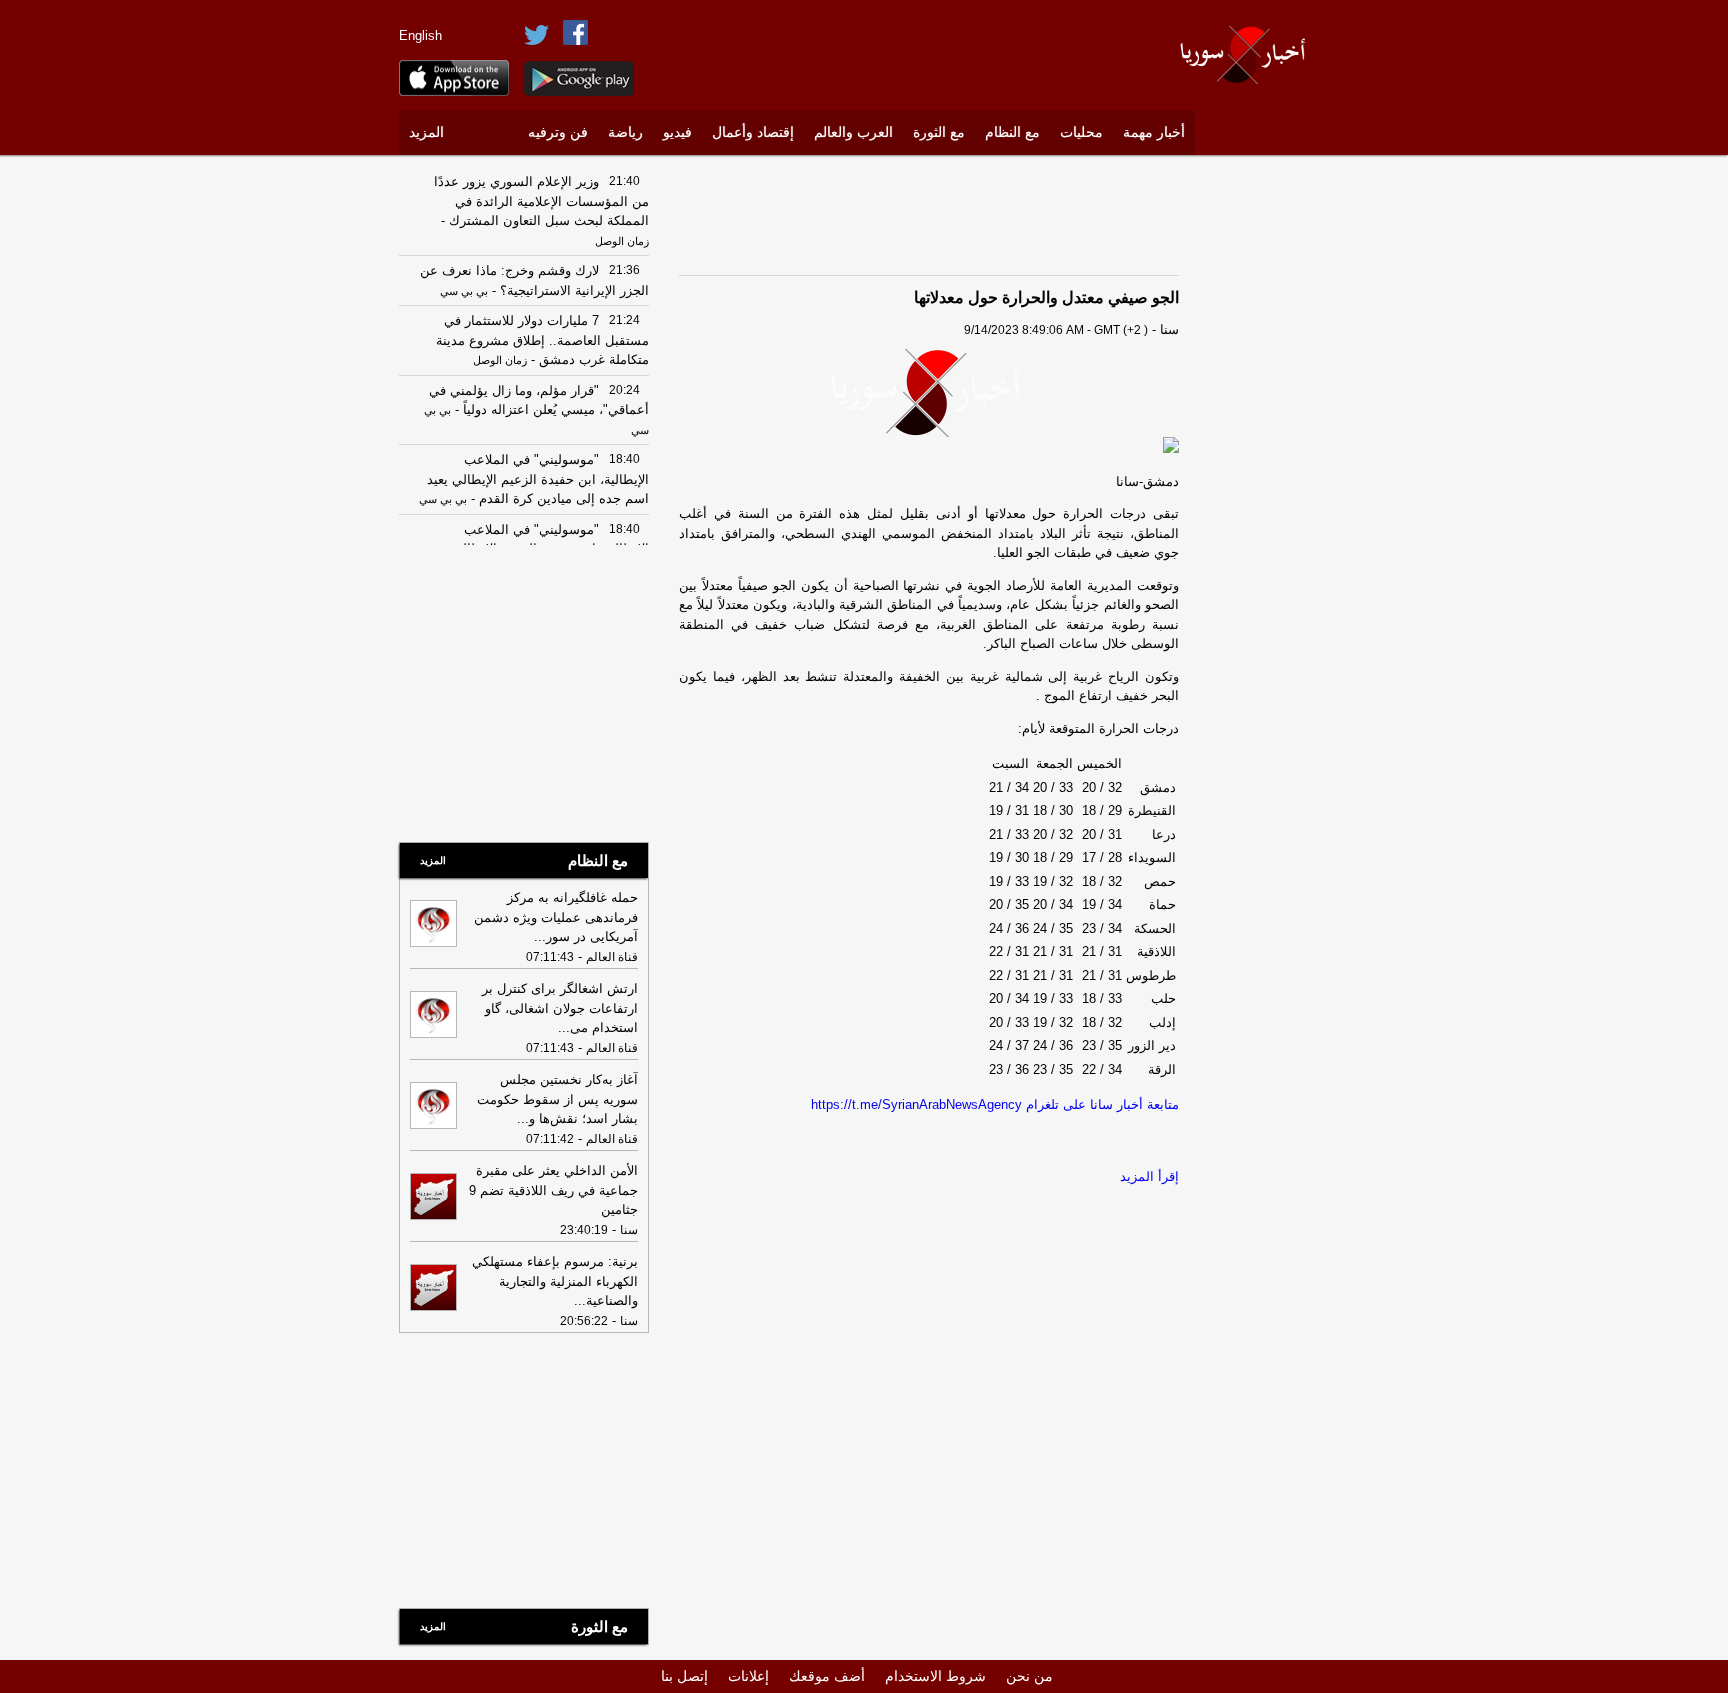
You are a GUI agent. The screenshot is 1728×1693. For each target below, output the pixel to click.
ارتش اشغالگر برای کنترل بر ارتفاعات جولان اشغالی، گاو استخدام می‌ (560, 1008)
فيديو (677, 132)
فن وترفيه (558, 132)
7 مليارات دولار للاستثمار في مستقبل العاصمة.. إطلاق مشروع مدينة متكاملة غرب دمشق (542, 340)
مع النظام (1012, 132)
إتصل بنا (684, 1676)
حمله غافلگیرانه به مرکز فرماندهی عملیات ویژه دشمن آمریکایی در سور (556, 917)
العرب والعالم (853, 132)
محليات (1081, 132)
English (420, 35)
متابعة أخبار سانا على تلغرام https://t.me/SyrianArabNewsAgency (995, 1104)
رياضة (625, 132)
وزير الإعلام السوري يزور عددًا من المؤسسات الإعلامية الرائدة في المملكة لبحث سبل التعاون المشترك (541, 201)
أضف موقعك (827, 1676)
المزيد (426, 132)
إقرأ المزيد (1149, 1176)
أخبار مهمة (1154, 132)
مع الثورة (939, 132)
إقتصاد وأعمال (753, 132)
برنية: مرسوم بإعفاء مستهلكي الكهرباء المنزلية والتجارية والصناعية (555, 1281)
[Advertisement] (1269, 465)
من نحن (1029, 1676)
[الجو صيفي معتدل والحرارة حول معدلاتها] (929, 393)
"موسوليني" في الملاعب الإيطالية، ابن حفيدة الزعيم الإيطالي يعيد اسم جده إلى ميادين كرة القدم (538, 479)
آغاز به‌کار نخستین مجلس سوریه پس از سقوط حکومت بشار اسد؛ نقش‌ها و (557, 1099)
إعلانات (748, 1676)
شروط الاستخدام (935, 1676)
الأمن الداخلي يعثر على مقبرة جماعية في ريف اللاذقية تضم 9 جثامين (553, 1190)
